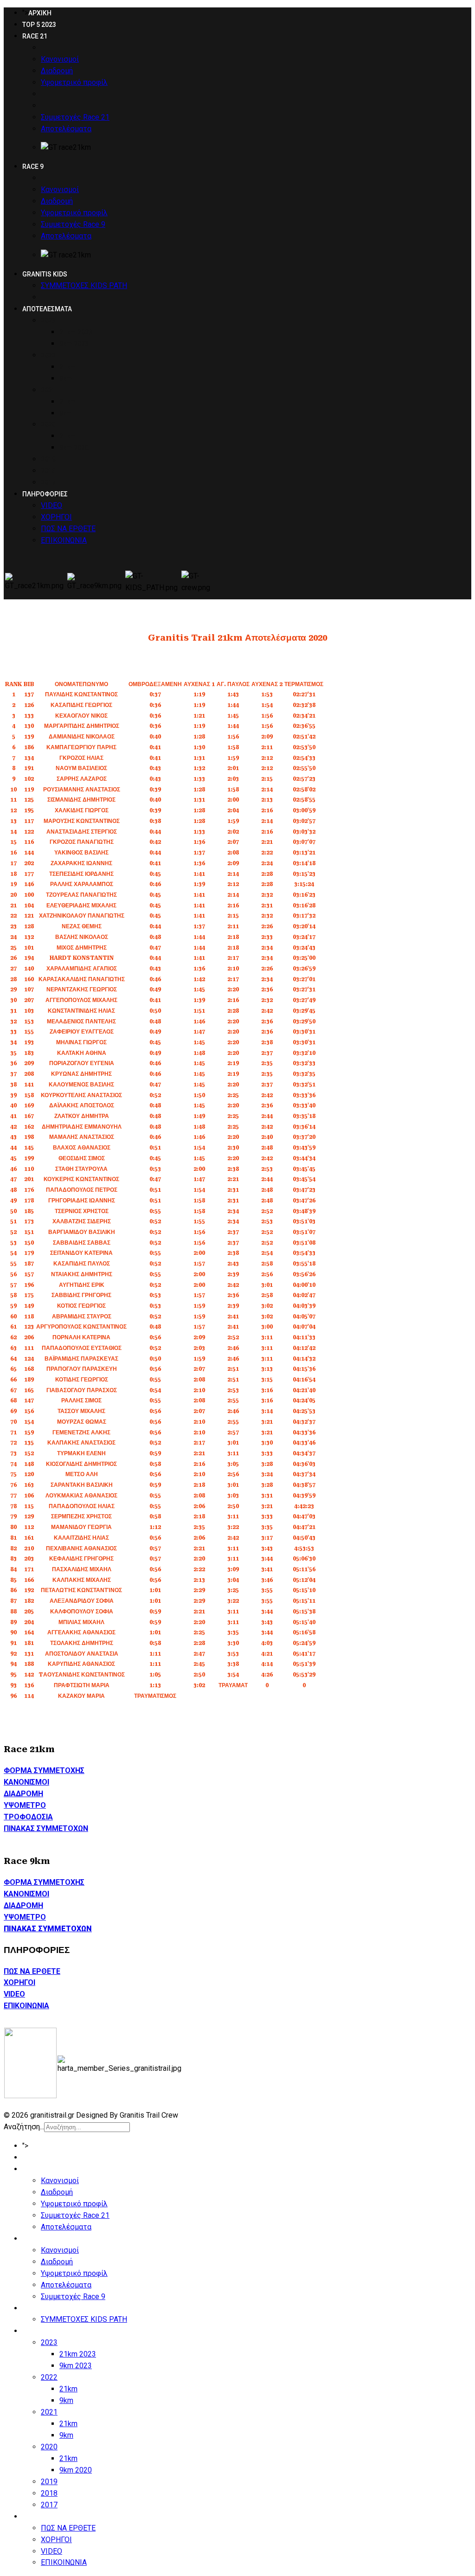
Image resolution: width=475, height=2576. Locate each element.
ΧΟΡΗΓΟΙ (56, 517)
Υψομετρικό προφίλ (74, 82)
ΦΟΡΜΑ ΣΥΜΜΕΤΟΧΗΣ (44, 1770)
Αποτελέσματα (66, 129)
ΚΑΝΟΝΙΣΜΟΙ (26, 1782)
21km (68, 367)
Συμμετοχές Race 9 (73, 224)
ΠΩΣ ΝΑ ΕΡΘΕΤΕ (68, 529)
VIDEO (51, 505)
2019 (48, 459)
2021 (48, 390)
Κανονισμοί (60, 59)
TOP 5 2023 (39, 25)
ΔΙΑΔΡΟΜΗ (23, 1794)
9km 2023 (74, 344)
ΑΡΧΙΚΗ (40, 13)
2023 (48, 321)
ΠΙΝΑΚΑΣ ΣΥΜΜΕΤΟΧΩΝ (46, 1828)
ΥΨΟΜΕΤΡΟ (25, 1805)
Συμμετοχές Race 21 (75, 117)
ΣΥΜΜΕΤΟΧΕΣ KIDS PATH (84, 286)
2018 (48, 471)
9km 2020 (74, 448)
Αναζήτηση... (24, 2127)
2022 (48, 355)
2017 (48, 482)
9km (66, 379)
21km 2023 (76, 332)
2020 (48, 424)
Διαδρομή (57, 71)
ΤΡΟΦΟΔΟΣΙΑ (28, 1817)
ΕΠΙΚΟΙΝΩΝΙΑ (64, 540)
